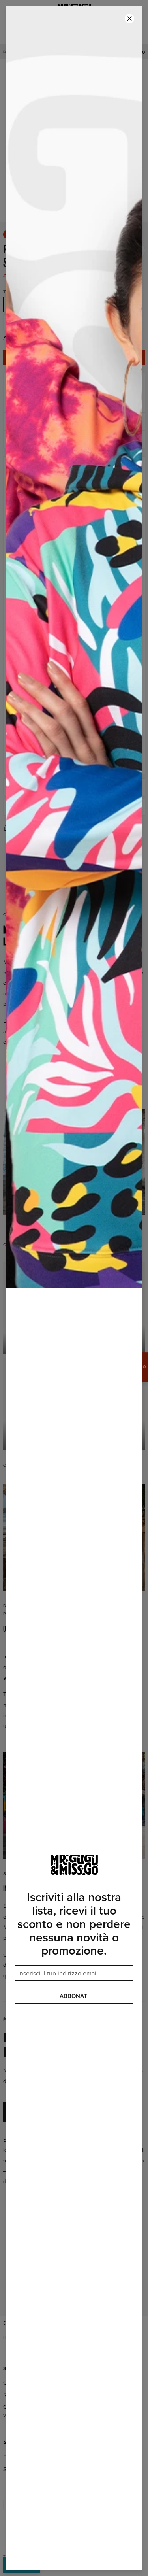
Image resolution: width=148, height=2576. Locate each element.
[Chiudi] (129, 19)
